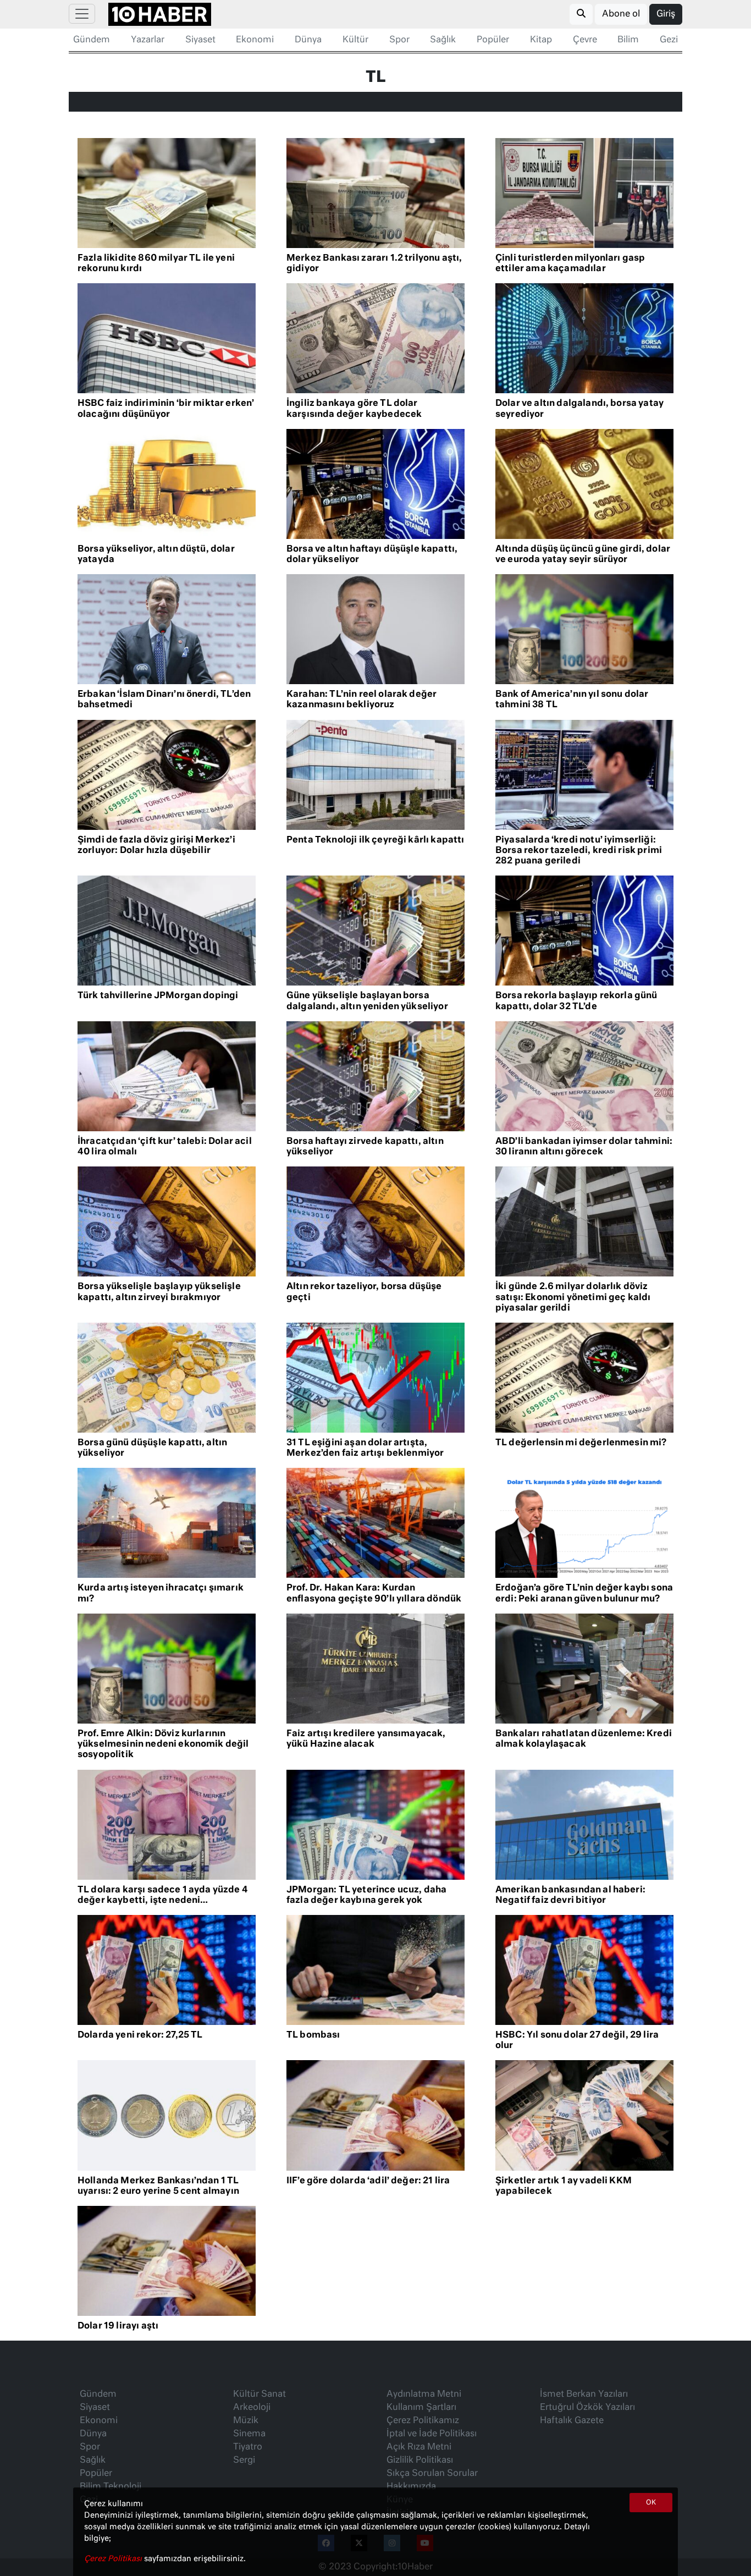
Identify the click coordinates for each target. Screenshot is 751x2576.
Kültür (355, 40)
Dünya (308, 40)
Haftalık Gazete (572, 2421)
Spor (399, 40)
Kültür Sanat (259, 2395)
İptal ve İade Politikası (432, 2434)
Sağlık (443, 40)
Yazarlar (148, 40)
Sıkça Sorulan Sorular (432, 2474)
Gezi (669, 40)
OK (651, 2503)
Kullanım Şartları (421, 2408)
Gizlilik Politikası (420, 2461)
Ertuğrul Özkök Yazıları (587, 2408)
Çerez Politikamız (423, 2421)
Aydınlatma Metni (424, 2395)
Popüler (493, 40)
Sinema (249, 2434)
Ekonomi (255, 40)
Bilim (628, 40)
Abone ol (621, 14)
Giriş (666, 14)
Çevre (585, 40)
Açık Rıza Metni (419, 2447)
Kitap (541, 40)
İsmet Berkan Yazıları (584, 2395)
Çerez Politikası (114, 2559)
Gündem (92, 40)
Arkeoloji (252, 2408)
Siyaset (200, 40)
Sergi (244, 2461)
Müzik (246, 2421)
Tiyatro (248, 2447)
